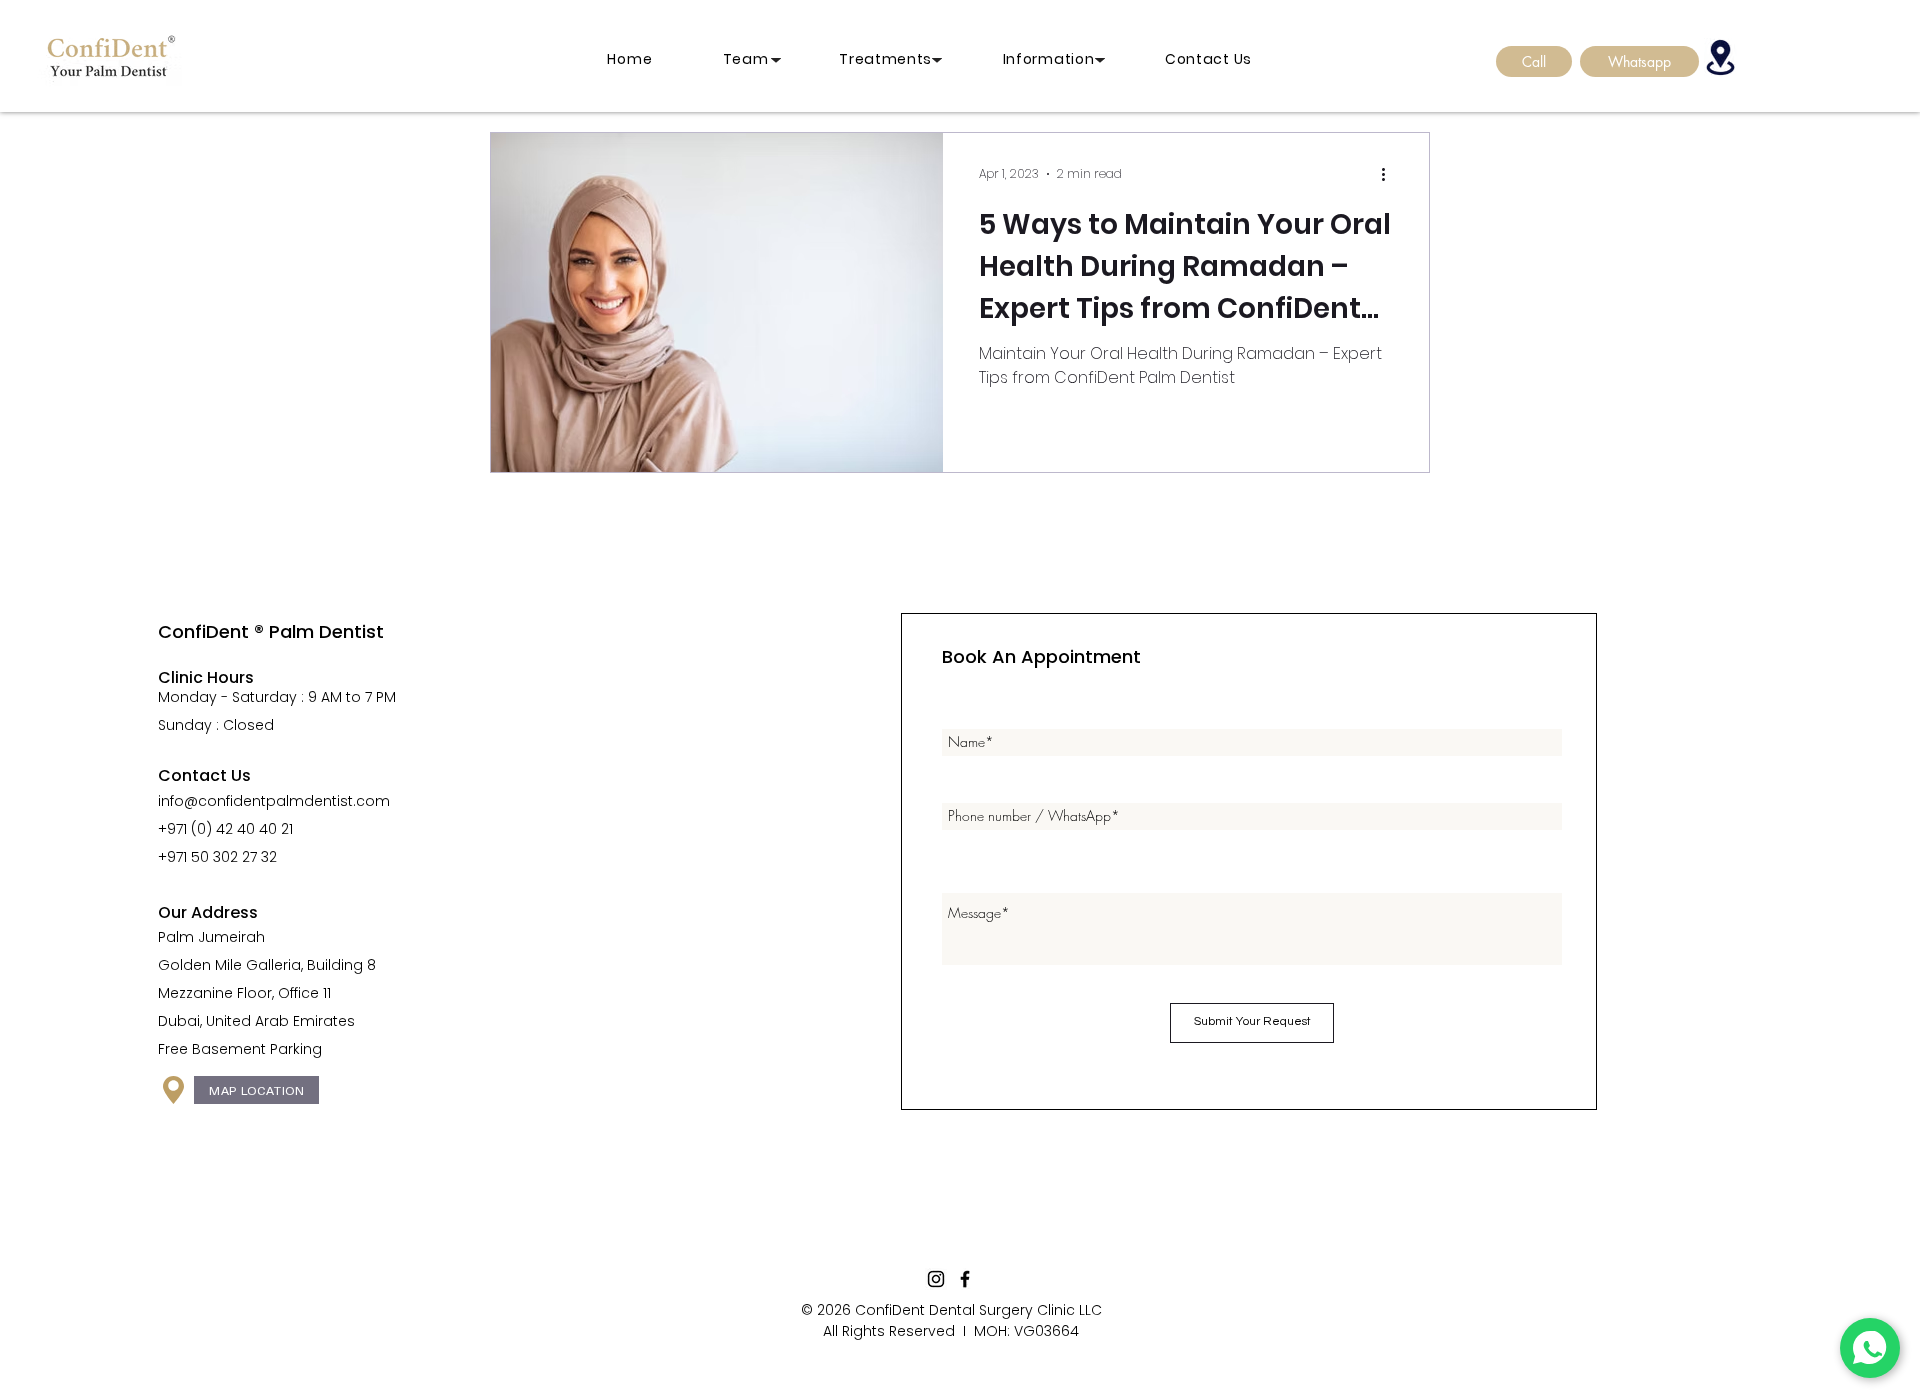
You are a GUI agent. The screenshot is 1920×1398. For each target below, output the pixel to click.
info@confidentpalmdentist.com (274, 801)
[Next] (937, 60)
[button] (1076, 59)
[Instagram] (936, 1279)
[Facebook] (965, 1279)
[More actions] (1390, 174)
